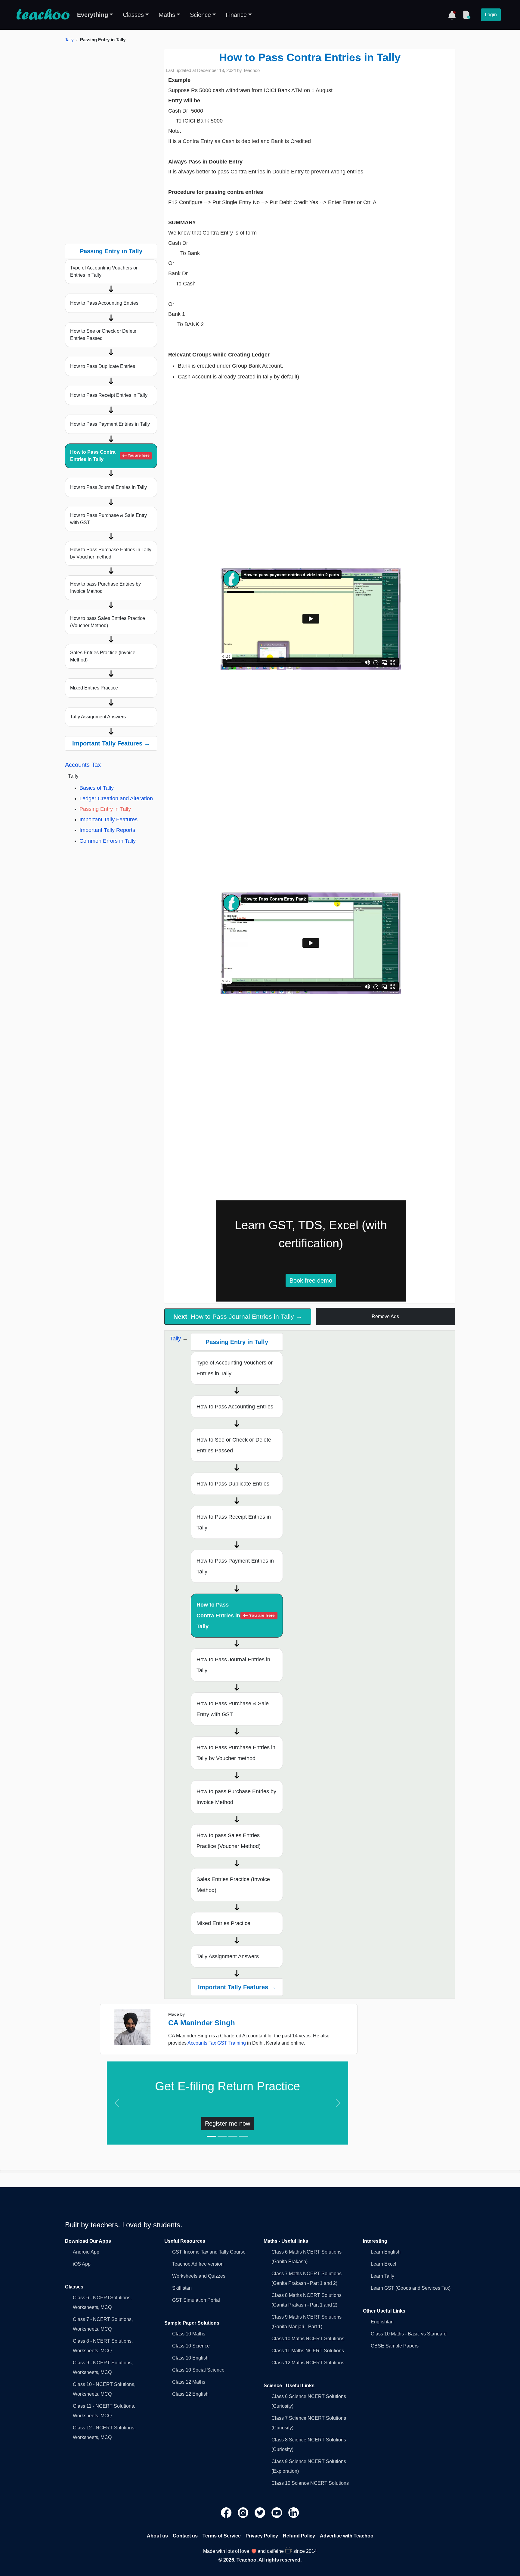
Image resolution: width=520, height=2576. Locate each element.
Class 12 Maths (189, 2382)
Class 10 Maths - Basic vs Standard (409, 2334)
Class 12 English (190, 2394)
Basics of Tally (97, 788)
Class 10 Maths (189, 2334)
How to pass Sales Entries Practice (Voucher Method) (108, 622)
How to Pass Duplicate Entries (103, 366)
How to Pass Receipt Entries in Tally (109, 395)
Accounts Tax (83, 765)
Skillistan (182, 2288)
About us (157, 2536)
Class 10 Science (191, 2346)
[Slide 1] (211, 2136)
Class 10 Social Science (198, 2370)
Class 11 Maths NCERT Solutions (308, 2351)
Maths (167, 15)
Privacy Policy (262, 2536)
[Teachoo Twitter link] (261, 2512)
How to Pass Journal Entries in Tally (108, 487)
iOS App (82, 2264)
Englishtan (382, 2322)
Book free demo (311, 1280)
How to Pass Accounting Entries (104, 303)
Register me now (227, 2123)
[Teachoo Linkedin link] (294, 2512)
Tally (69, 40)
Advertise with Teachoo (347, 2536)
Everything (93, 15)
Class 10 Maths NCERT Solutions (308, 2339)
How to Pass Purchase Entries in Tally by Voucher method (111, 553)
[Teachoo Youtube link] (277, 2512)
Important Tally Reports (107, 830)
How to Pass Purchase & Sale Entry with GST (108, 519)
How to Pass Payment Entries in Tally (110, 424)
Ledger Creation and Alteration (116, 798)
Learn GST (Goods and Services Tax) (411, 2288)
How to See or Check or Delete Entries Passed (103, 335)
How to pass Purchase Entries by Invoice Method (105, 588)
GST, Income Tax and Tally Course (209, 2252)
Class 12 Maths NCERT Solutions (308, 2363)
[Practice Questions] (466, 15)
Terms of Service (222, 2536)
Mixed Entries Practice (94, 688)
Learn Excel (384, 2264)
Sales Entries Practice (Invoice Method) (103, 656)
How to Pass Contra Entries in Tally (110, 456)
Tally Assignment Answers (98, 717)
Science (200, 15)
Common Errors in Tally (108, 841)
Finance (236, 15)
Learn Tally (382, 2276)
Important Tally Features (108, 820)
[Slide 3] (233, 2136)
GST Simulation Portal (196, 2300)
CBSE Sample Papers (395, 2346)
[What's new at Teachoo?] (452, 15)
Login (491, 15)
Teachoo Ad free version (198, 2264)
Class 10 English (190, 2358)
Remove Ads (385, 1316)
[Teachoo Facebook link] (227, 2512)
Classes (133, 15)
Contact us (185, 2536)
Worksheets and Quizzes (199, 2276)
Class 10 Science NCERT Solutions (310, 2483)
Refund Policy (299, 2536)
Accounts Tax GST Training (217, 2043)
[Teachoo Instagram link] (244, 2512)
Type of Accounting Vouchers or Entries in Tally (104, 271)
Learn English (386, 2252)
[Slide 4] (244, 2136)
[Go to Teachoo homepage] (43, 15)
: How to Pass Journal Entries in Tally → (238, 1316)
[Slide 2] (222, 2136)
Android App (86, 2252)
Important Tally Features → (111, 743)
